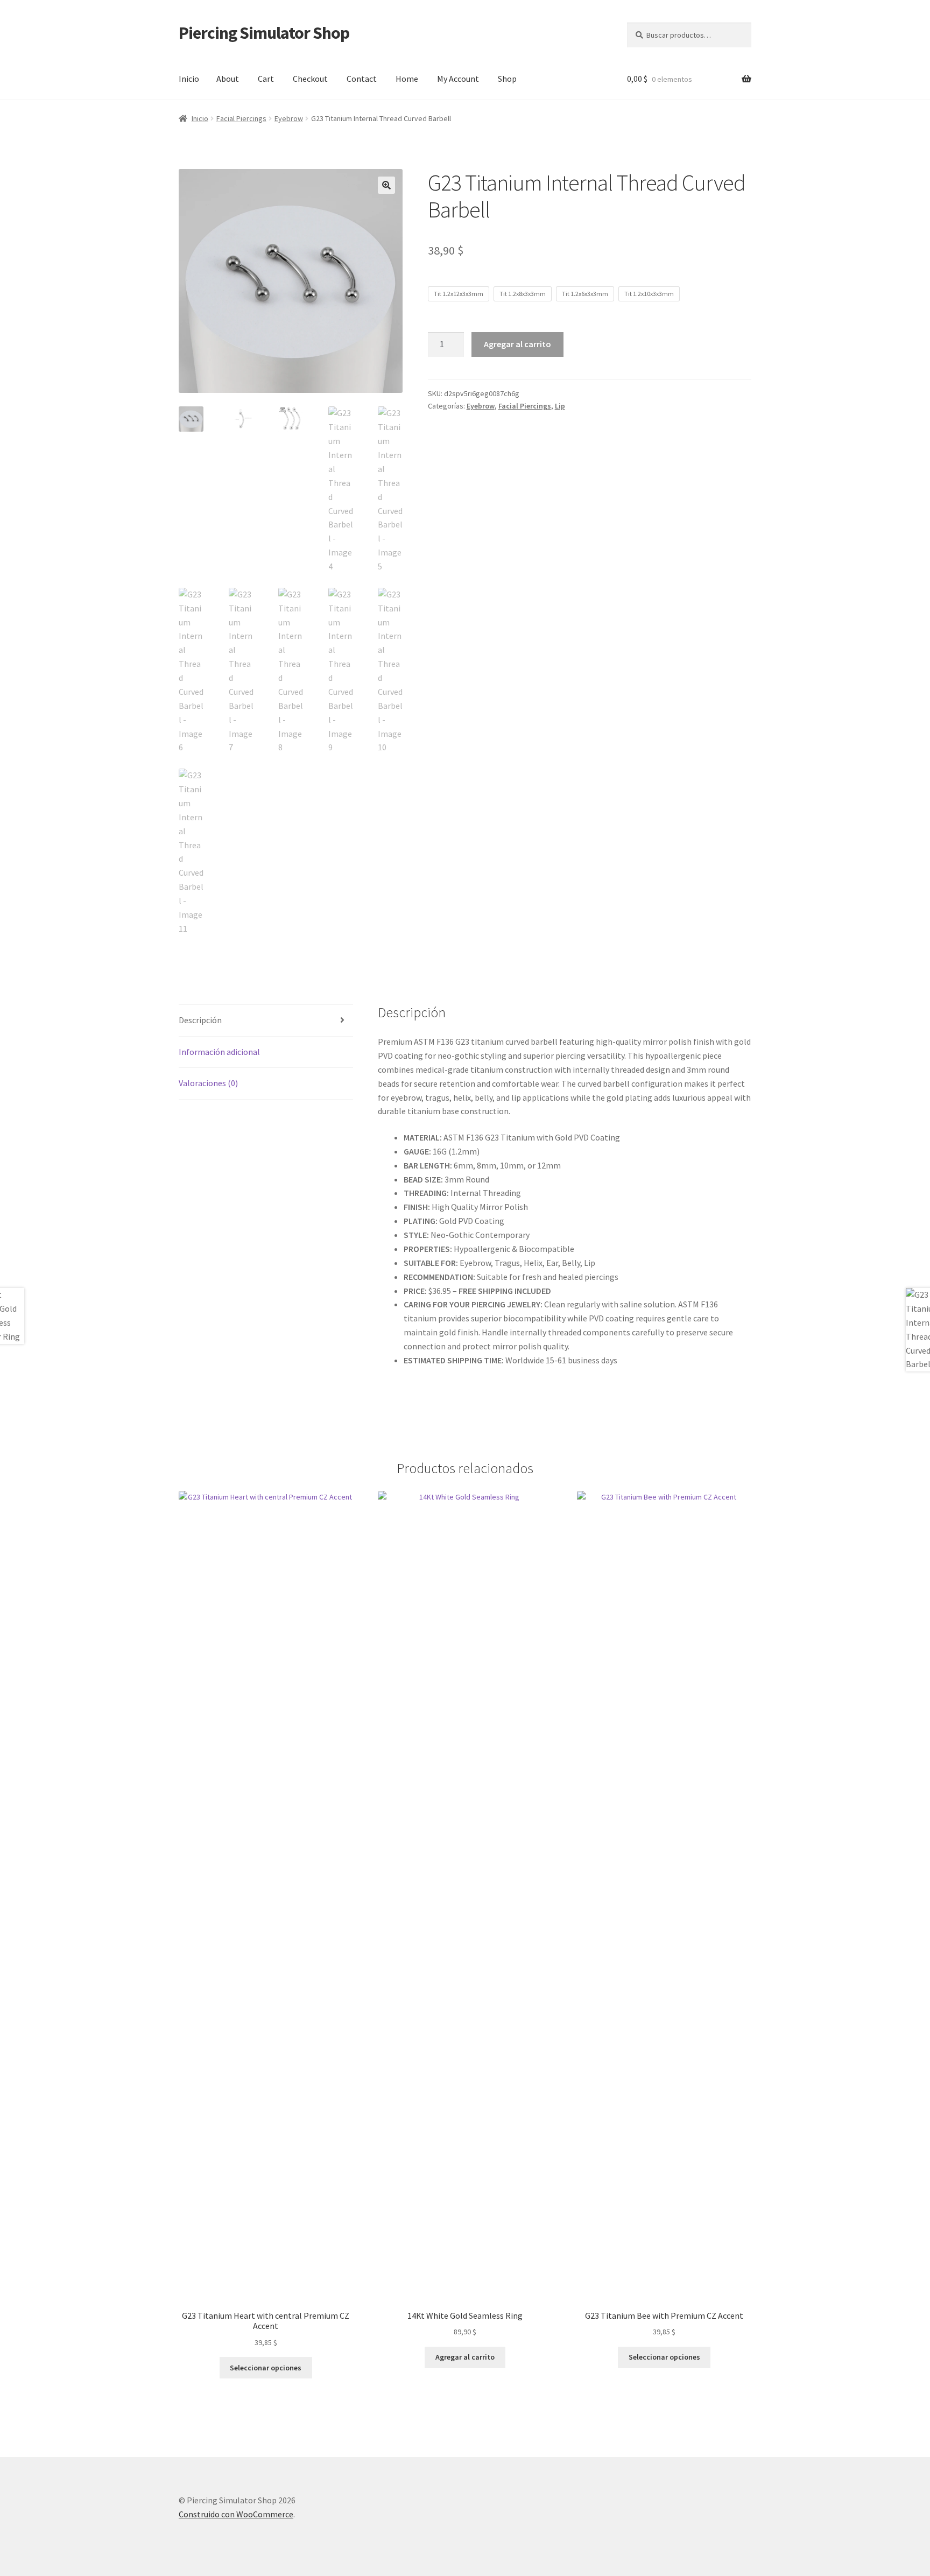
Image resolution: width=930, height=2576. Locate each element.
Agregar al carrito (517, 344)
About (228, 79)
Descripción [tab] (200, 1020)
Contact (362, 79)
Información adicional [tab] (219, 1052)
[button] (386, 185)
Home (407, 79)
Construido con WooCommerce (236, 2514)
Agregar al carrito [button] (465, 2357)
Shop (507, 79)
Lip (560, 406)
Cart (266, 79)
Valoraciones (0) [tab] (208, 1083)
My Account (458, 79)
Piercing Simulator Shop (264, 33)
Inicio (189, 79)
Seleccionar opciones (266, 2368)
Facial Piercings (241, 118)
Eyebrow (289, 118)
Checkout (310, 79)
